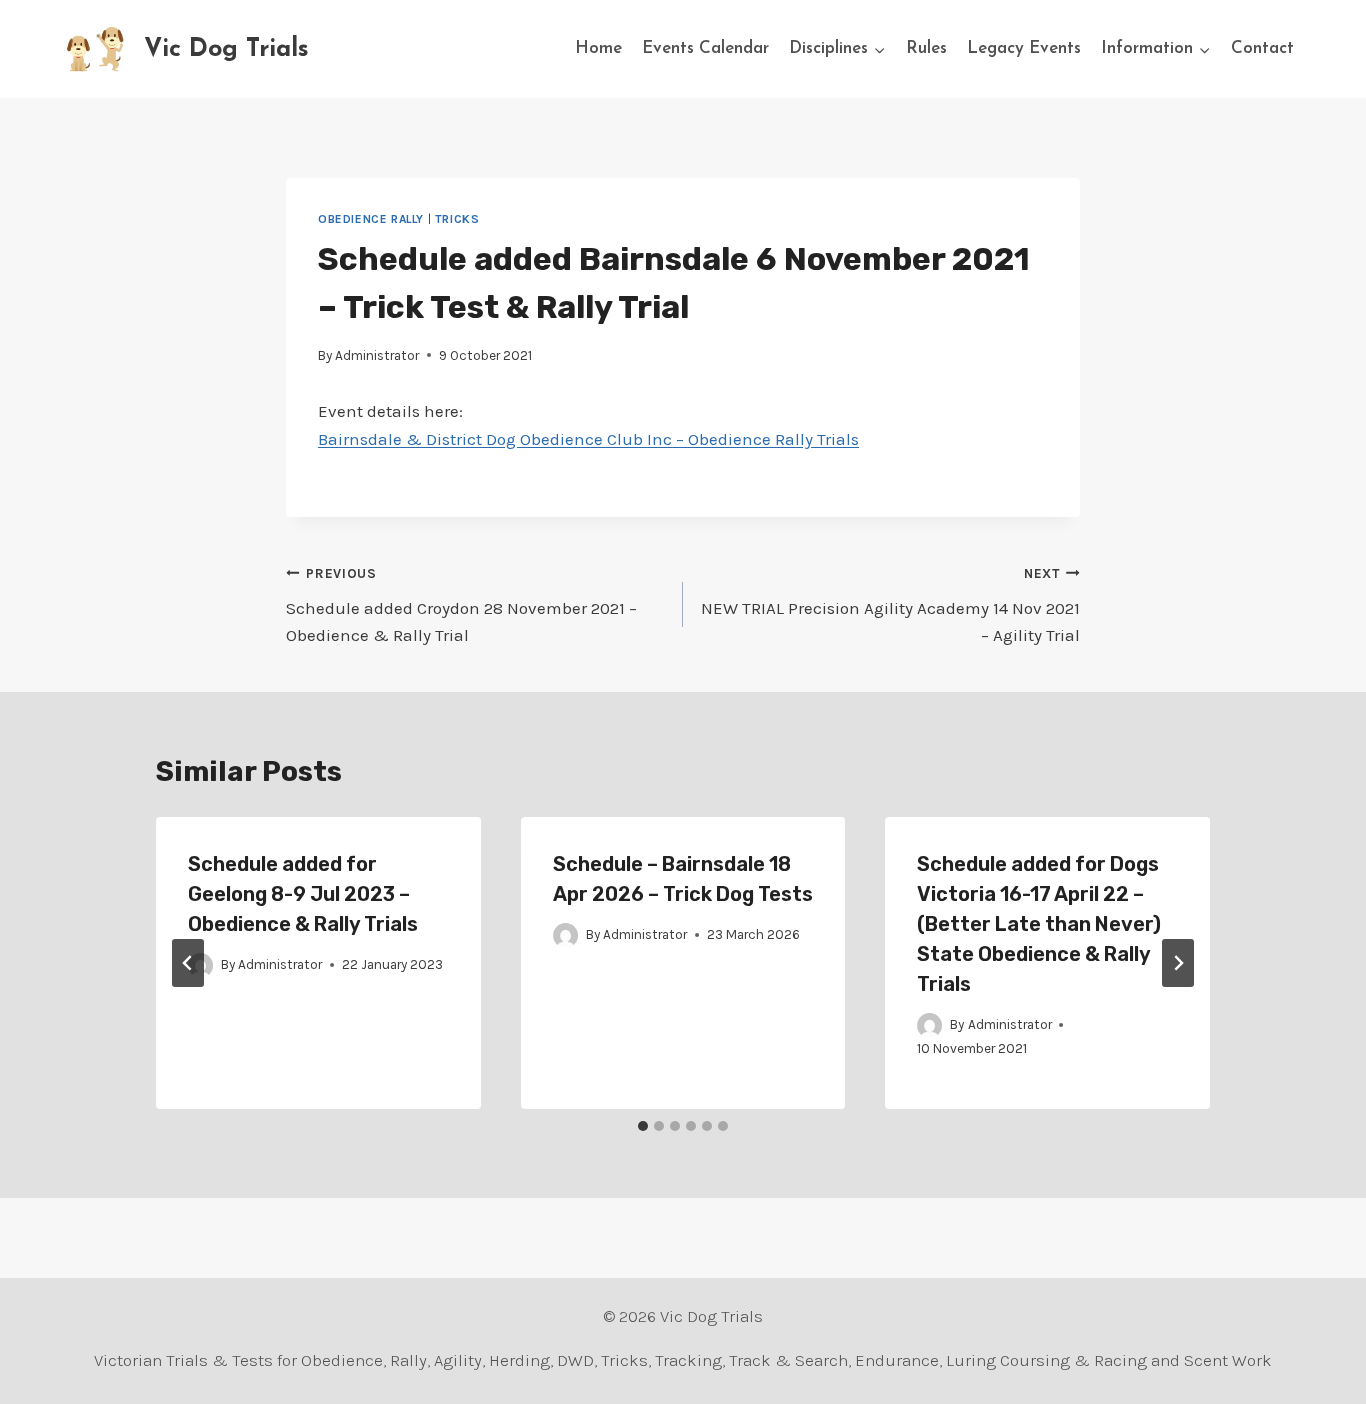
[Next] (1178, 963)
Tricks (457, 219)
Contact (1262, 48)
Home (598, 48)
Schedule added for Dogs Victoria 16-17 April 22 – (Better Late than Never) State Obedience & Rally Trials (1039, 924)
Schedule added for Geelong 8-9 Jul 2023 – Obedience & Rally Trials (303, 894)
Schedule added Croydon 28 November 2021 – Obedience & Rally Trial (461, 605)
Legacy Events (1024, 48)
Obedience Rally (371, 219)
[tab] (643, 1126)
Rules (926, 48)
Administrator (377, 355)
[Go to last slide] (188, 963)
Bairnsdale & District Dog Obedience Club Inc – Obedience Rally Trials (588, 439)
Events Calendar (705, 48)
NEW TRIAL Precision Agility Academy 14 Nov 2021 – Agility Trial (890, 605)
